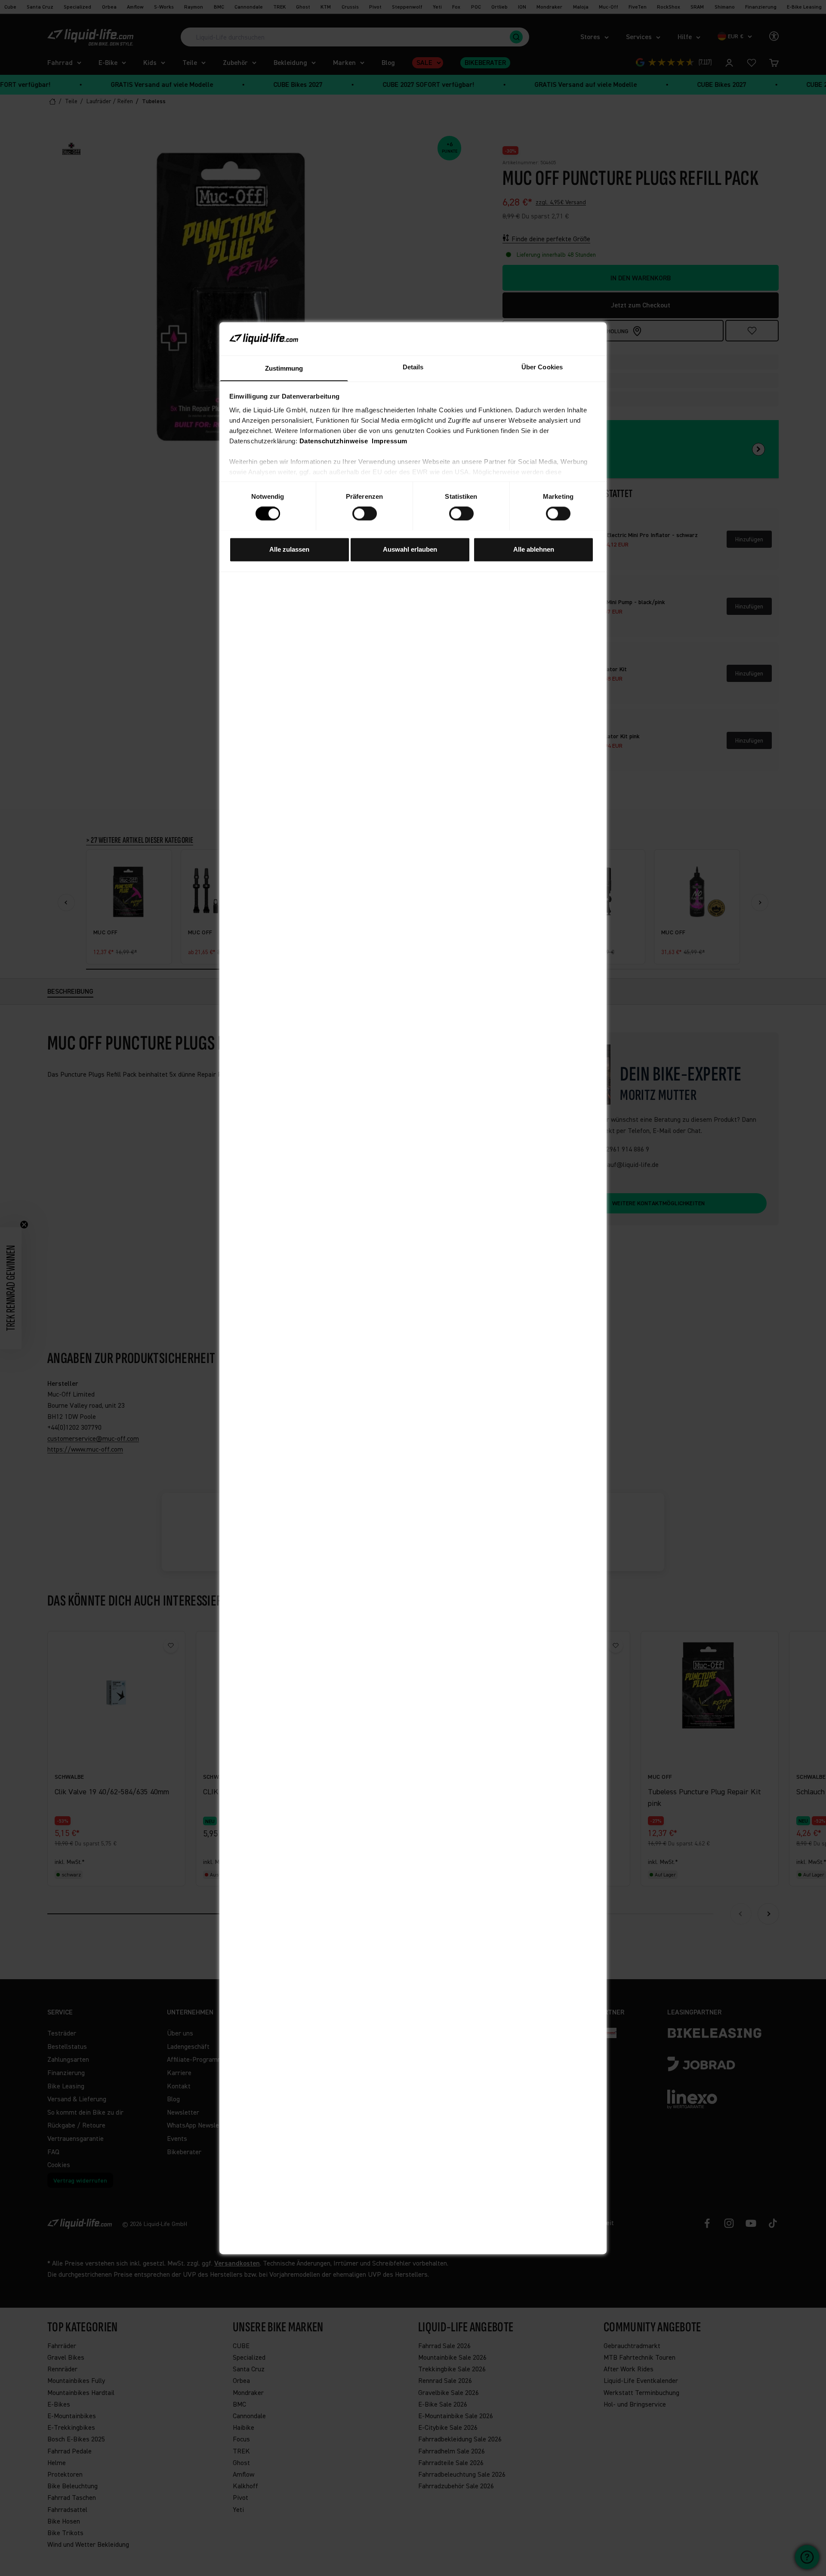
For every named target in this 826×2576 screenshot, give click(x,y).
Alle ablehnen (534, 549)
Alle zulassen (289, 549)
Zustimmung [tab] (284, 368)
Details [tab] (413, 367)
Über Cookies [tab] (542, 367)
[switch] (365, 513)
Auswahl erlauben (410, 549)
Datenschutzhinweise (334, 441)
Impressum (390, 441)
